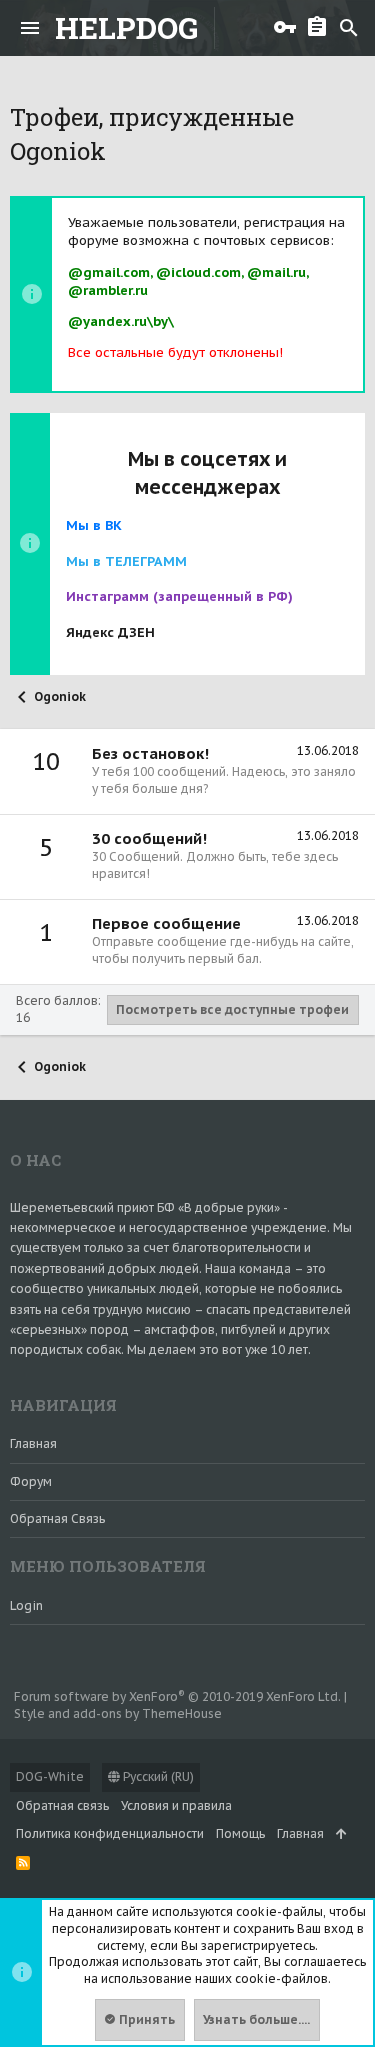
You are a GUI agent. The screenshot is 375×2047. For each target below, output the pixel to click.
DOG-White (50, 1776)
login (26, 1605)
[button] (30, 28)
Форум (31, 1481)
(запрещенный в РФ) (179, 596)
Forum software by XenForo (177, 1696)
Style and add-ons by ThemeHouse (118, 1713)
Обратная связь (57, 1518)
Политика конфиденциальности (110, 1833)
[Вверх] (341, 1834)
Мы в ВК (94, 525)
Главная (33, 1443)
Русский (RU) (157, 1776)
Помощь (240, 1833)
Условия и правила (176, 1805)
